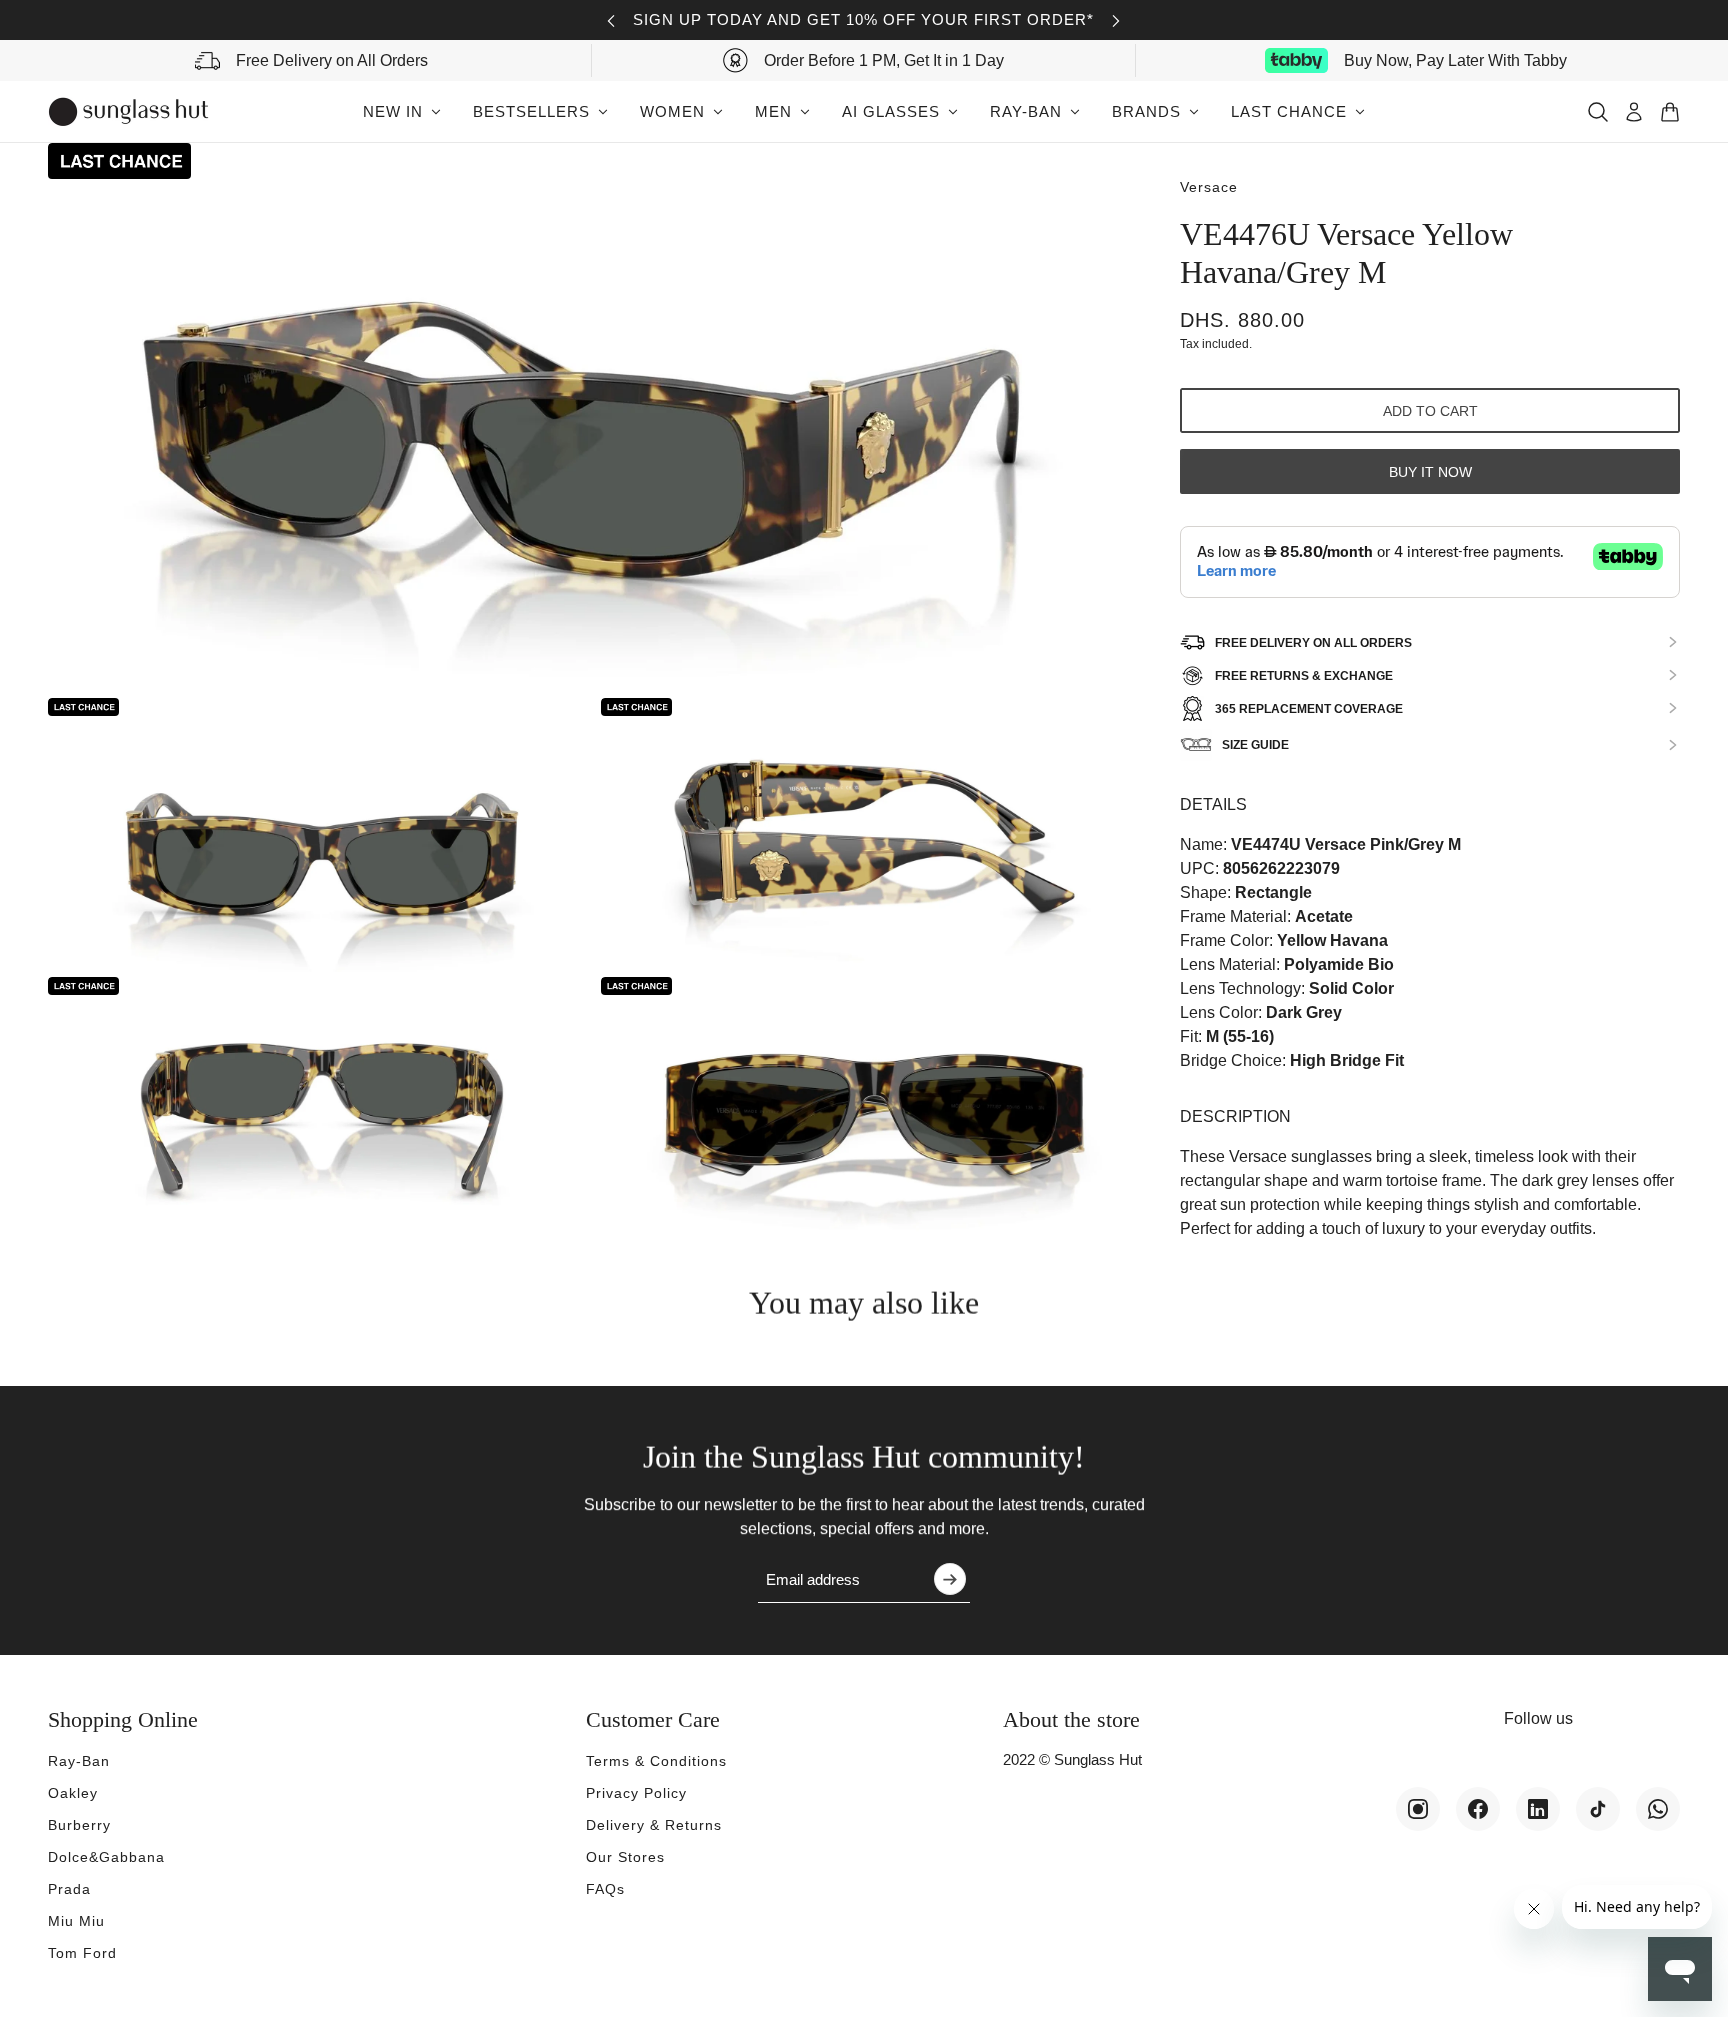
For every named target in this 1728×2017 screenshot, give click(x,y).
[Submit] (950, 1579)
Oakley (73, 1793)
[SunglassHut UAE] (128, 112)
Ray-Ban (79, 1761)
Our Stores (625, 1857)
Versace (1209, 187)
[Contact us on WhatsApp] (1658, 1809)
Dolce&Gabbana (106, 1857)
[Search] (1598, 112)
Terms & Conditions (656, 1761)
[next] (1116, 20)
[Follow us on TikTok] (1598, 1809)
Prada (69, 1889)
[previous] (611, 20)
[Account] (1634, 112)
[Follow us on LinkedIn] (1538, 1809)
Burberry (79, 1825)
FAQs (605, 1889)
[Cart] (1670, 112)
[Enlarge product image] (598, 418)
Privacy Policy (636, 1793)
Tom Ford (82, 1953)
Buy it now (1430, 471)
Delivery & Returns (654, 1825)
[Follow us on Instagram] (1418, 1809)
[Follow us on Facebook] (1478, 1809)
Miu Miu (76, 1921)
